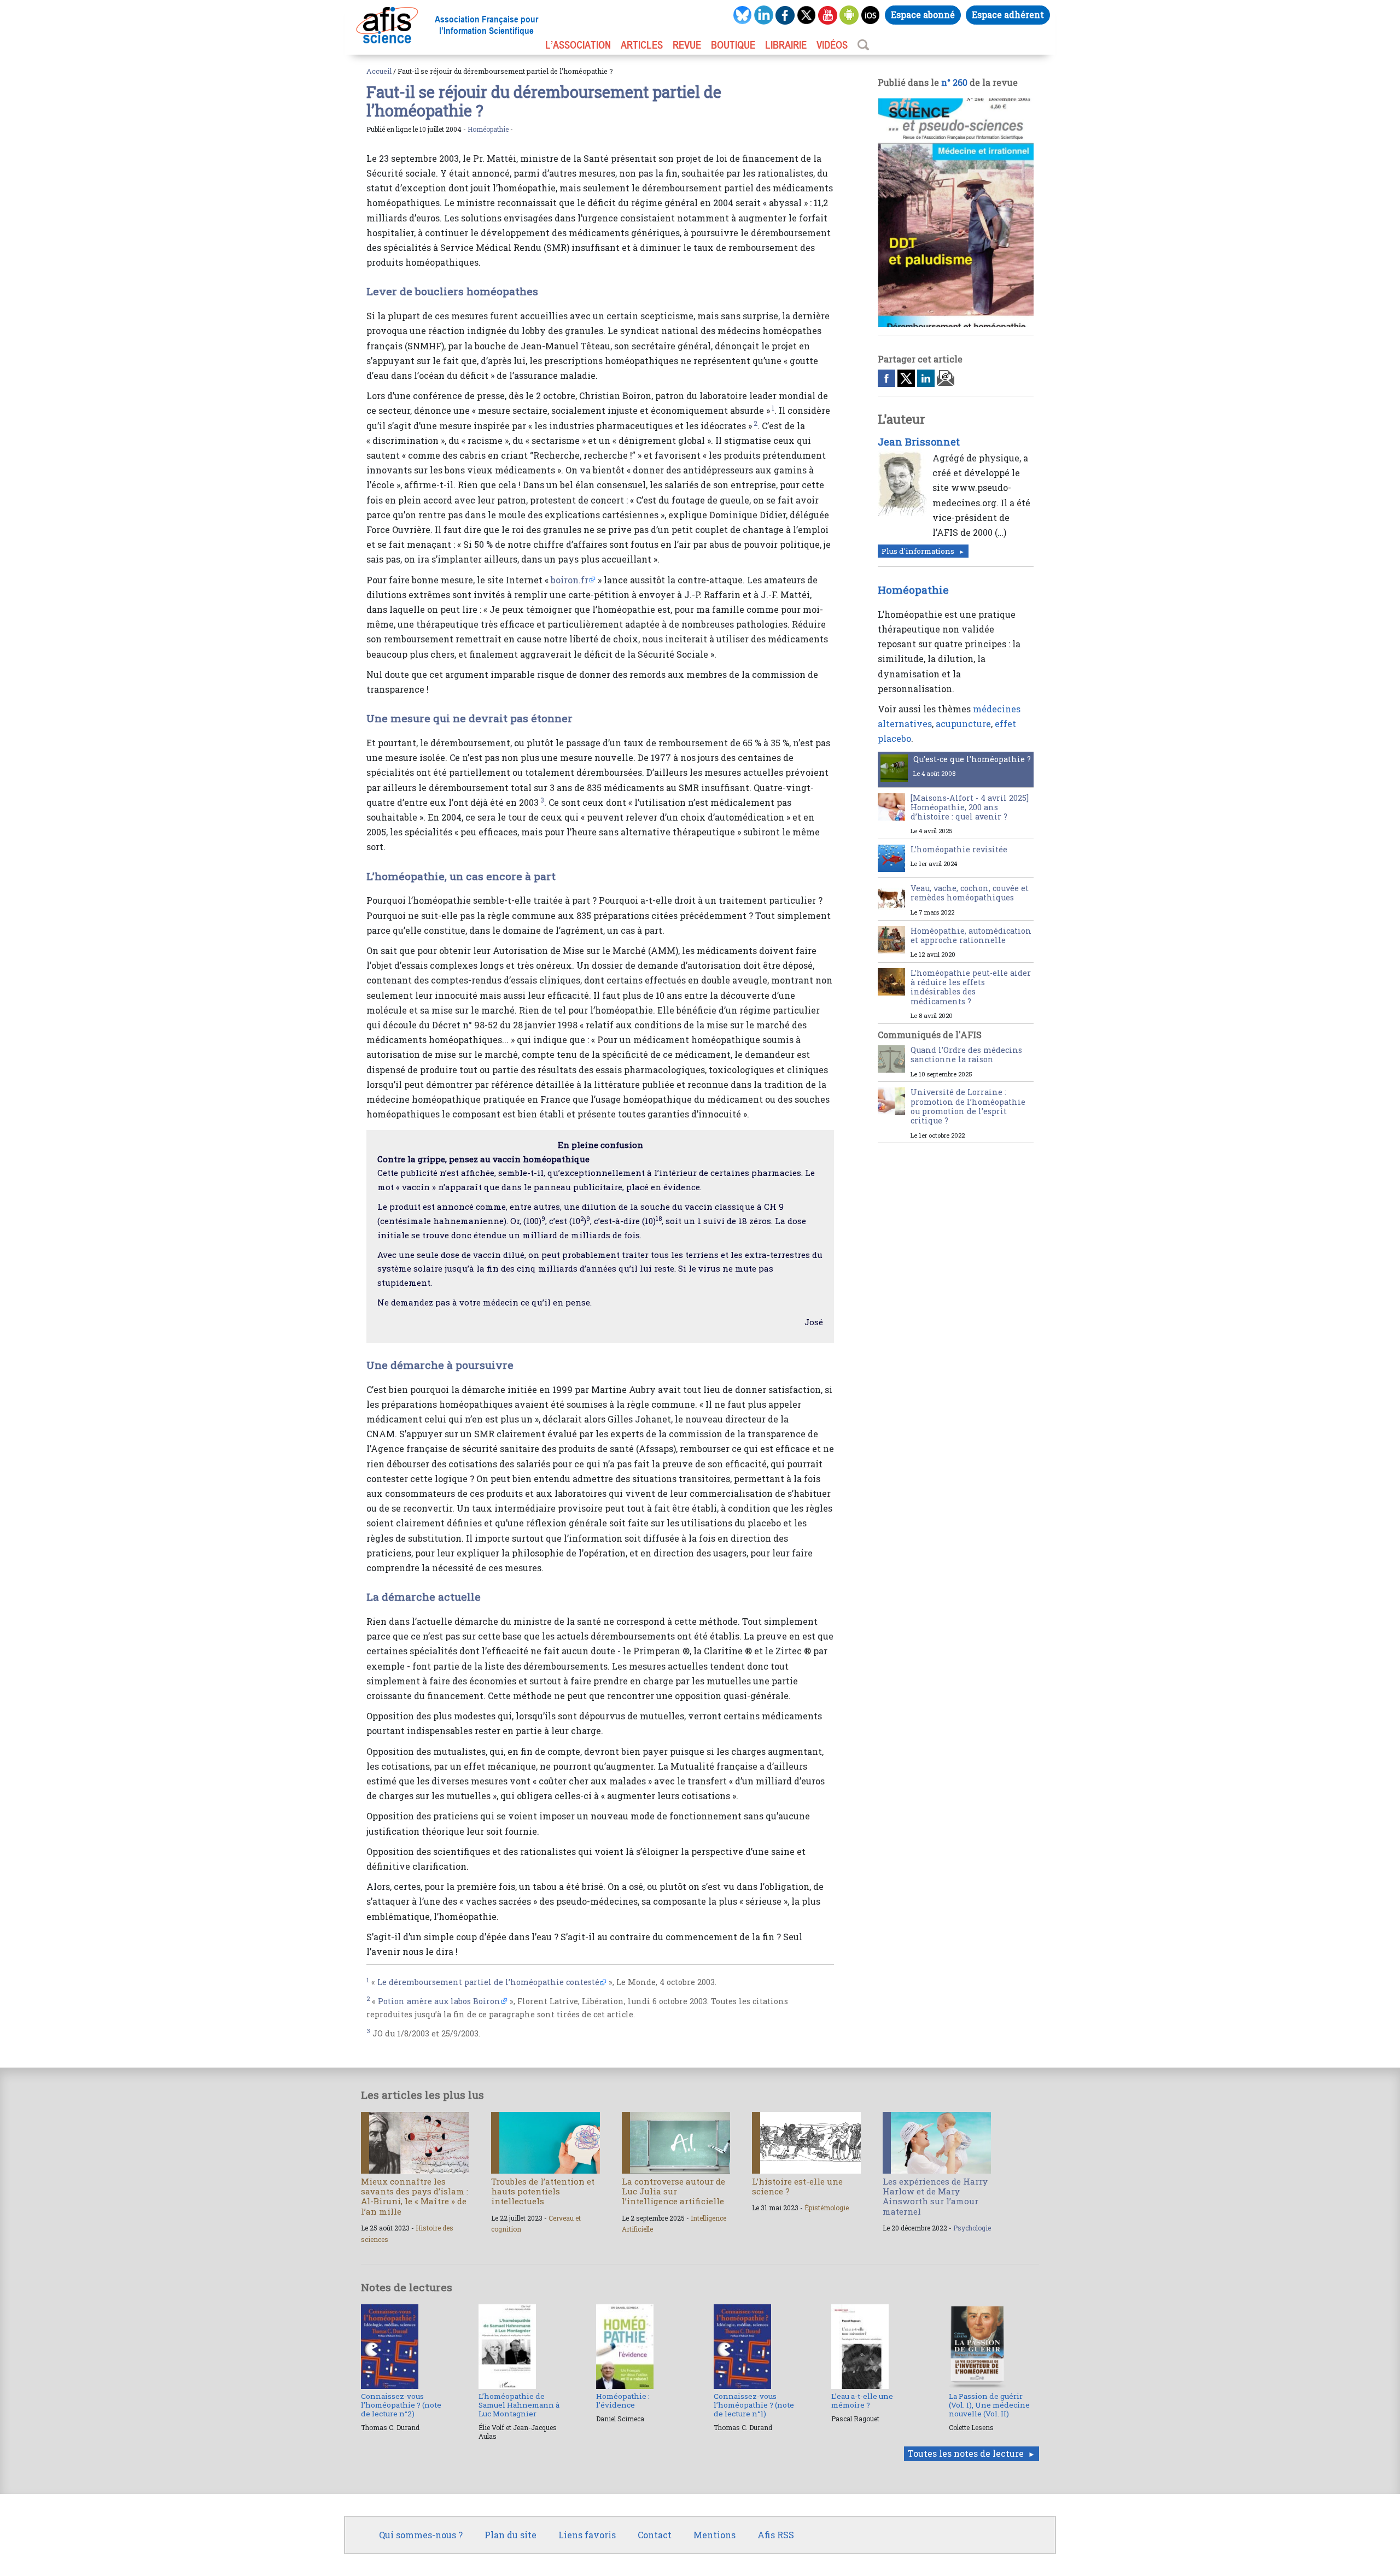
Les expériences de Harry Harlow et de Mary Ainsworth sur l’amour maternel (935, 2196)
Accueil (379, 71)
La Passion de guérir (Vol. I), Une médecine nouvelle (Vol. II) (989, 2405)
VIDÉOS (832, 45)
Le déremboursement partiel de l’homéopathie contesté (488, 1982)
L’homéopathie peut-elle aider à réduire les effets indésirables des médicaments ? (971, 987)
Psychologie (972, 2228)
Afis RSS (776, 2535)
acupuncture (963, 724)
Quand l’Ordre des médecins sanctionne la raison (966, 1055)
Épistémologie (827, 2208)
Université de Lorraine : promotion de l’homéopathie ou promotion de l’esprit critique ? (968, 1106)
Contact (655, 2535)
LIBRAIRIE (786, 45)
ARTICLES (642, 45)
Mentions (714, 2535)
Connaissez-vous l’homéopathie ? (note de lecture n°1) (754, 2405)
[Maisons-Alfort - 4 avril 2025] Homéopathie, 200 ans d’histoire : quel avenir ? (970, 807)
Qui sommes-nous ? (421, 2535)
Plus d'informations (918, 551)
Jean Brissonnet (919, 442)
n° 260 (954, 82)
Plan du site (511, 2535)
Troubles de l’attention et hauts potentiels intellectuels (543, 2191)
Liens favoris (587, 2535)
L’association (578, 45)
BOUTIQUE (733, 45)
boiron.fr (570, 580)
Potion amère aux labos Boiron (439, 2001)
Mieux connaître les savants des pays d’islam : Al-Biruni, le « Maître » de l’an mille (415, 2196)
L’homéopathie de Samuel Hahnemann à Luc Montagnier (519, 2405)
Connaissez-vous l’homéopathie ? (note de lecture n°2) (401, 2405)
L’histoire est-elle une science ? (797, 2186)
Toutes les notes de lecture (966, 2453)
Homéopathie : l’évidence (623, 2401)
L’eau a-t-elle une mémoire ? (862, 2401)
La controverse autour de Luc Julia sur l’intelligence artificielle (673, 2191)
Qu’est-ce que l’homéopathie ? (972, 759)
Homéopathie (488, 129)
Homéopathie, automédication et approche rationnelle (971, 935)
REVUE (687, 45)
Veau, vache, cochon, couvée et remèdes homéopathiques (970, 893)
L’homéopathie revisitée (959, 849)
